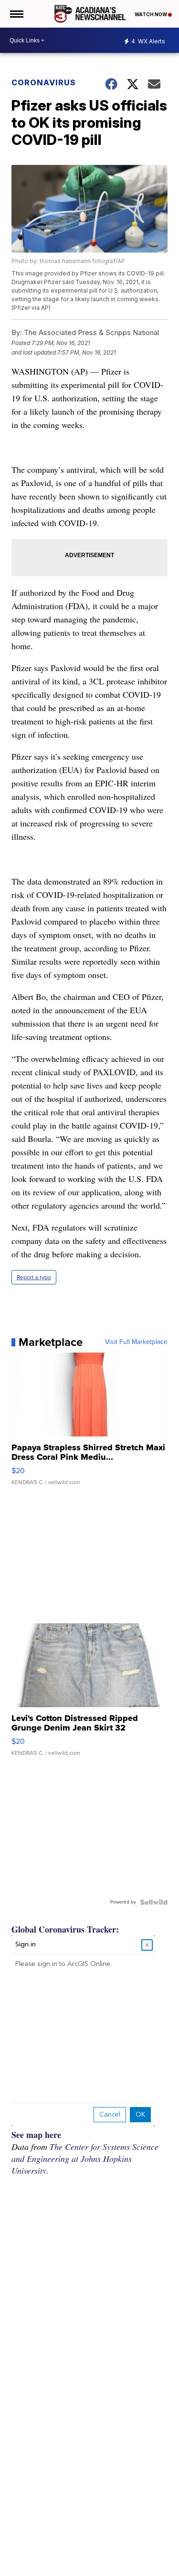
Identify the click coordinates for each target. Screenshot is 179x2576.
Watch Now (151, 14)
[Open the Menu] (16, 14)
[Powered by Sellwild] (154, 1902)
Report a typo (34, 1277)
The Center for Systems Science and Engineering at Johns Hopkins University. (85, 2159)
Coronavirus (44, 82)
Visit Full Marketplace (136, 1342)
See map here (36, 2135)
